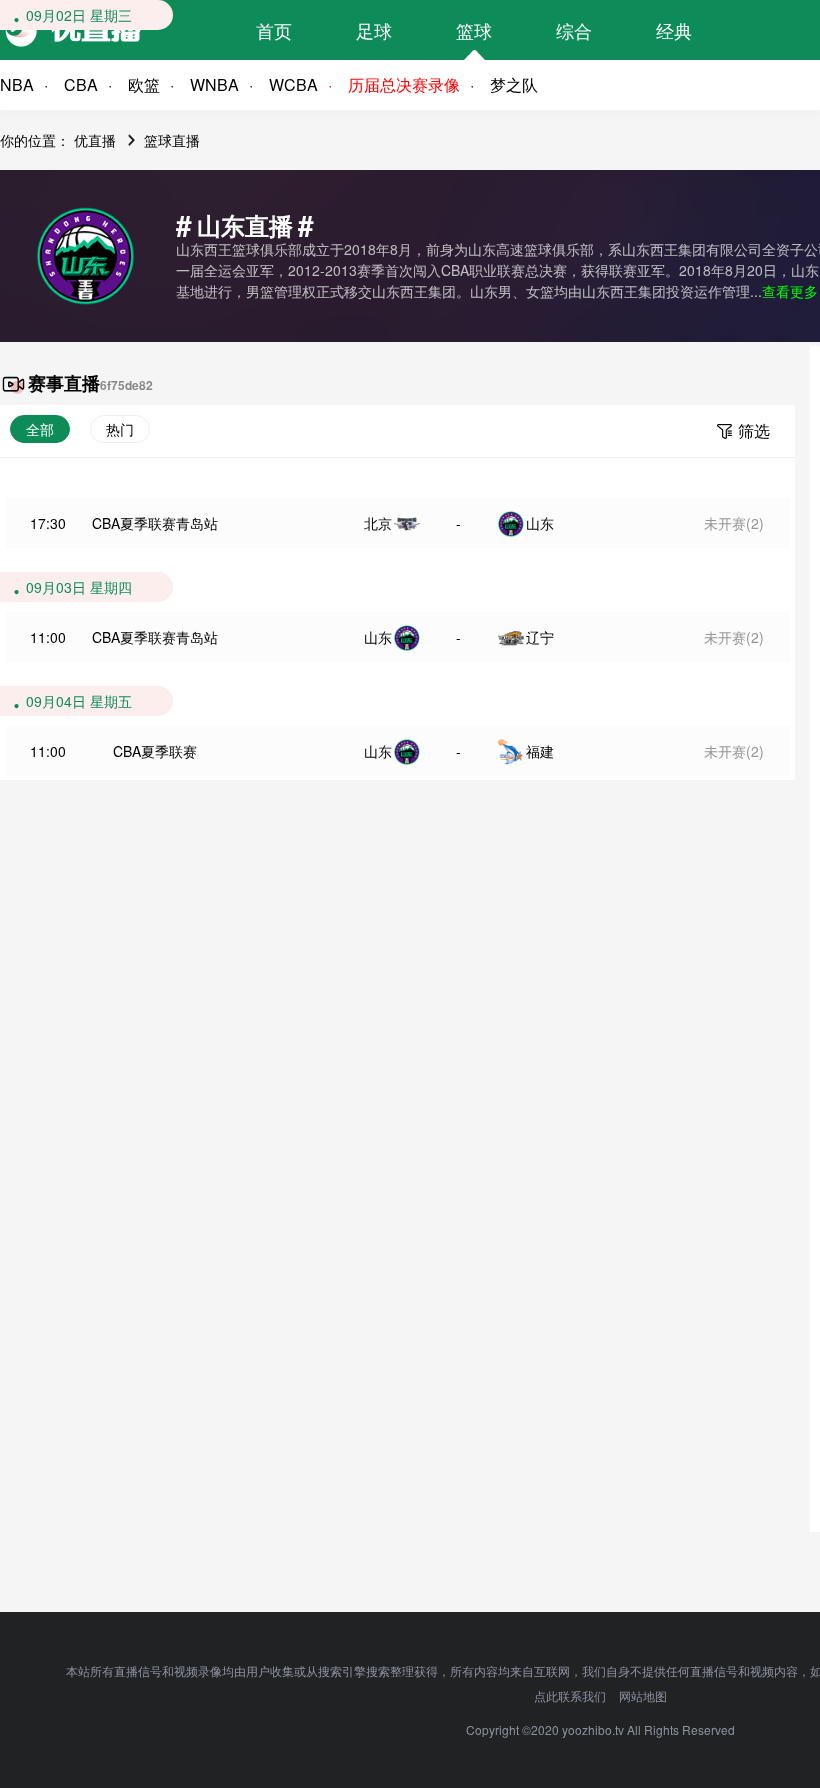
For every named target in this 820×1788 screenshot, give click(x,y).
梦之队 (514, 84)
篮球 (474, 30)
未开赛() (734, 523)
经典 (674, 30)
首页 (274, 30)
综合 (574, 30)
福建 (540, 751)
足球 (374, 30)
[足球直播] (110, 30)
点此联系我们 (570, 1695)
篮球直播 (172, 140)
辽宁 (540, 637)
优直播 (95, 140)
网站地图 (643, 1695)
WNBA (214, 84)
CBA (81, 84)
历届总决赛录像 (404, 84)
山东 (540, 523)
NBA (17, 84)
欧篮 (144, 84)
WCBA (293, 84)
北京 (378, 523)
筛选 (754, 430)
